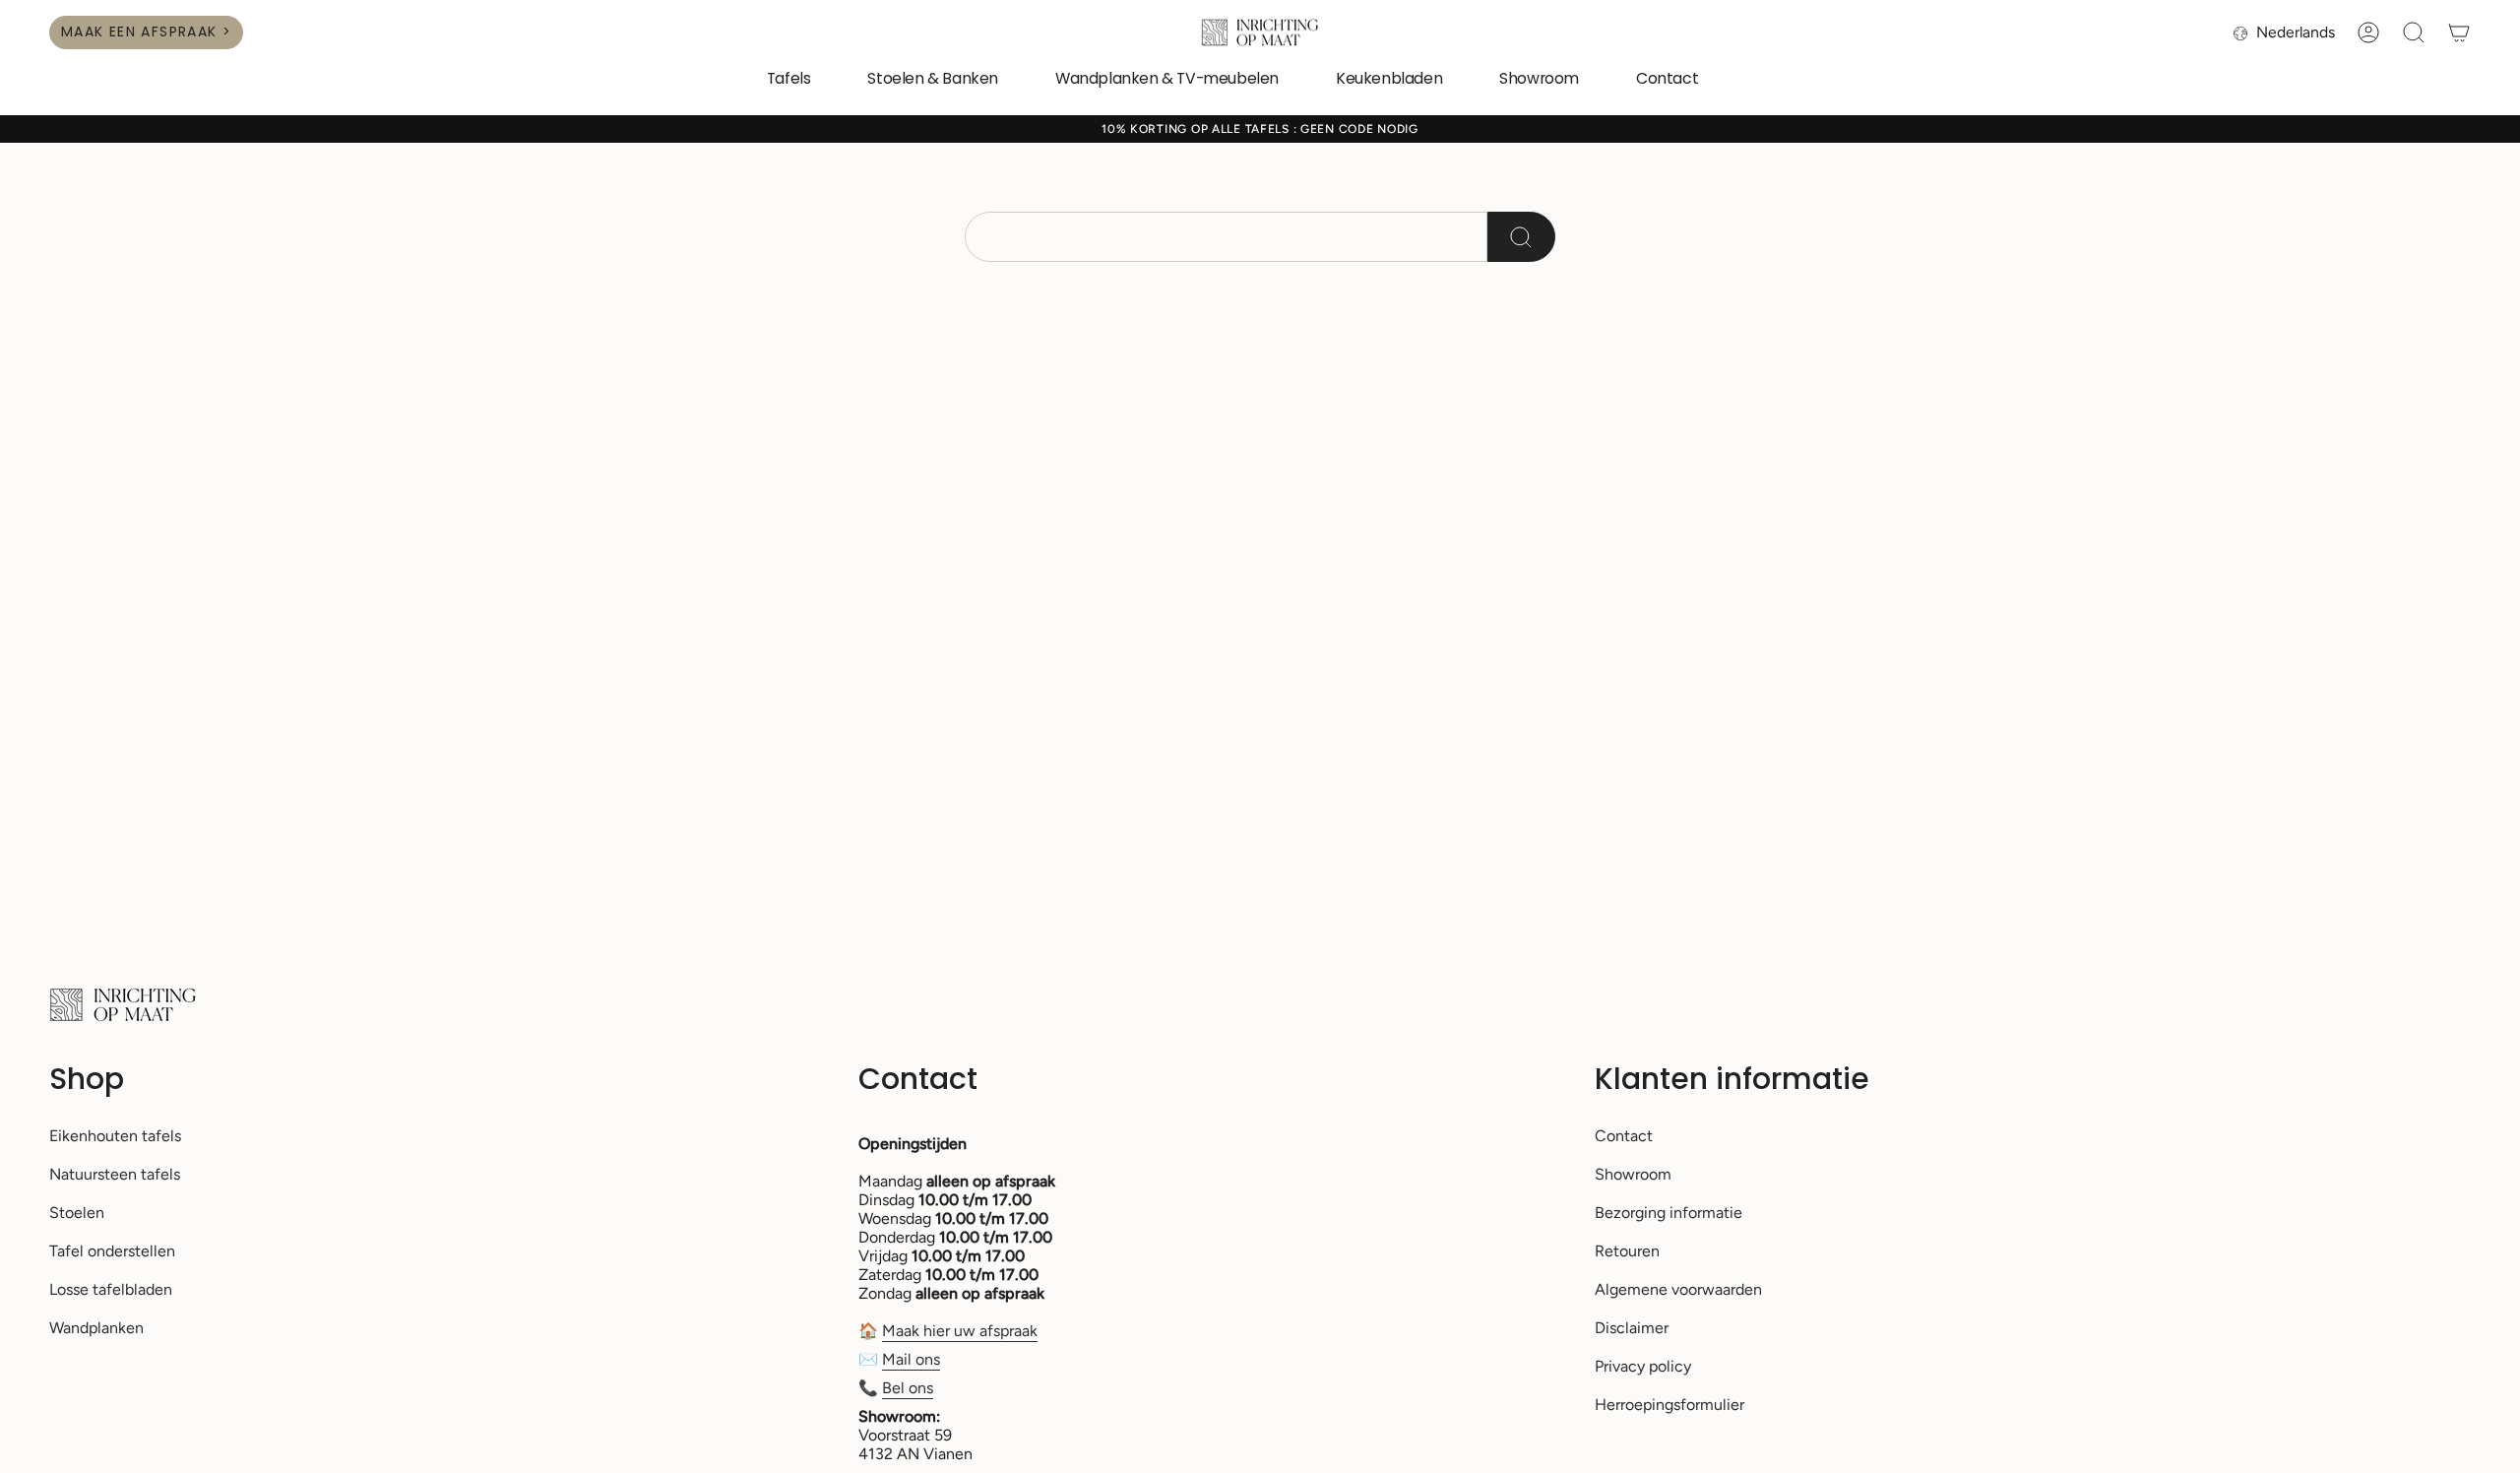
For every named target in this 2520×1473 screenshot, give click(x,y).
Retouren (1627, 1251)
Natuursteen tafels (115, 1174)
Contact (1624, 1136)
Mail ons (911, 1359)
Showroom (1633, 1174)
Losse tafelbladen (111, 1289)
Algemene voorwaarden (1678, 1289)
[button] (789, 80)
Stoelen (77, 1213)
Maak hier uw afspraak (960, 1331)
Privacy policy (1643, 1366)
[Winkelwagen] (2459, 32)
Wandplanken (96, 1328)
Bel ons (908, 1388)
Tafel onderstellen (112, 1251)
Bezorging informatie (1669, 1213)
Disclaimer (1632, 1328)
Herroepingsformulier (1669, 1405)
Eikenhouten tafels (115, 1136)
